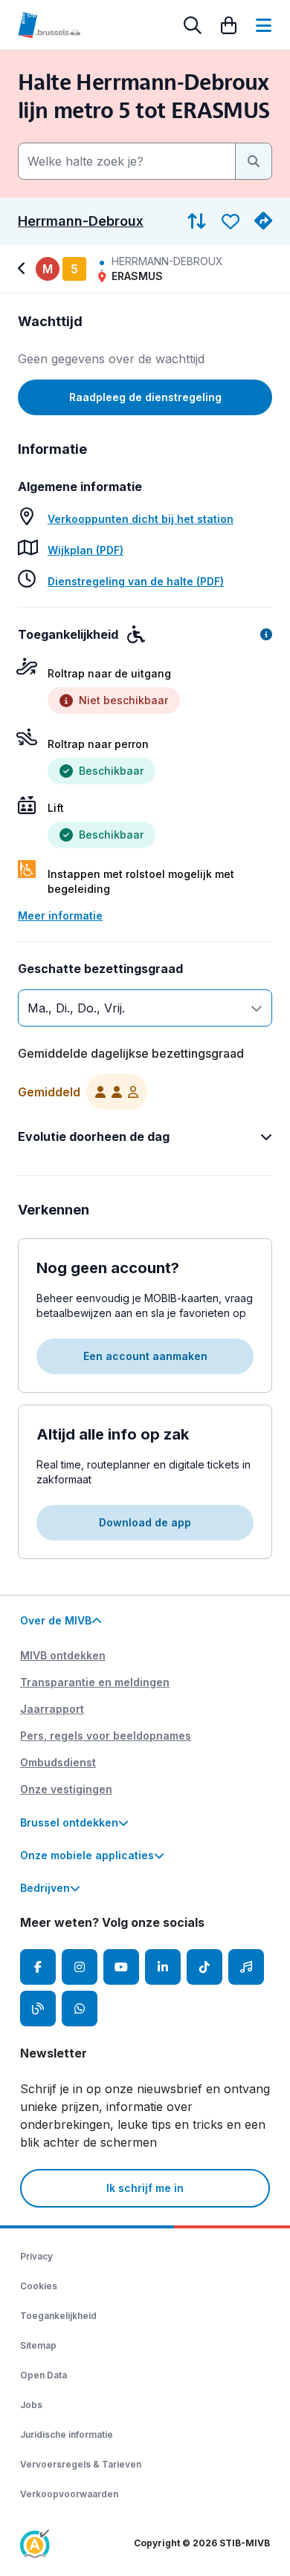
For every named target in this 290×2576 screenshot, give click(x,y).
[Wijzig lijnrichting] (197, 221)
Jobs (31, 2405)
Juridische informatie (67, 2434)
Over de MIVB (56, 1620)
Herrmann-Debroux (81, 221)
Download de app (145, 1522)
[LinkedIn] (163, 1967)
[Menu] (264, 25)
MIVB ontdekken (63, 1655)
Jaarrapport (52, 1709)
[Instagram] (80, 1967)
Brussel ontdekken (69, 1822)
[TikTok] (204, 1967)
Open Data (43, 2375)
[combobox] (127, 161)
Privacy (36, 2256)
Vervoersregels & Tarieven (81, 2464)
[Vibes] (246, 1967)
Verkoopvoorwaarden (69, 2494)
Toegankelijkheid (58, 2316)
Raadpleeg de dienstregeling (145, 397)
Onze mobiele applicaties (87, 1855)
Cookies (39, 2286)
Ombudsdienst (58, 1762)
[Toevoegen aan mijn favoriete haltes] (231, 221)
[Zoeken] (193, 25)
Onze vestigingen (66, 1789)
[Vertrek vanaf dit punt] (263, 221)
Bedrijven (45, 1888)
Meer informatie (60, 915)
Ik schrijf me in (145, 2188)
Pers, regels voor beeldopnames (106, 1736)
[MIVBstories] (38, 2009)
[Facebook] (38, 1967)
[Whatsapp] (80, 2009)
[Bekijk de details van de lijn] (24, 269)
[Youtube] (121, 1967)
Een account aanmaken (145, 1356)
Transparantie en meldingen (95, 1682)
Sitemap (38, 2345)
